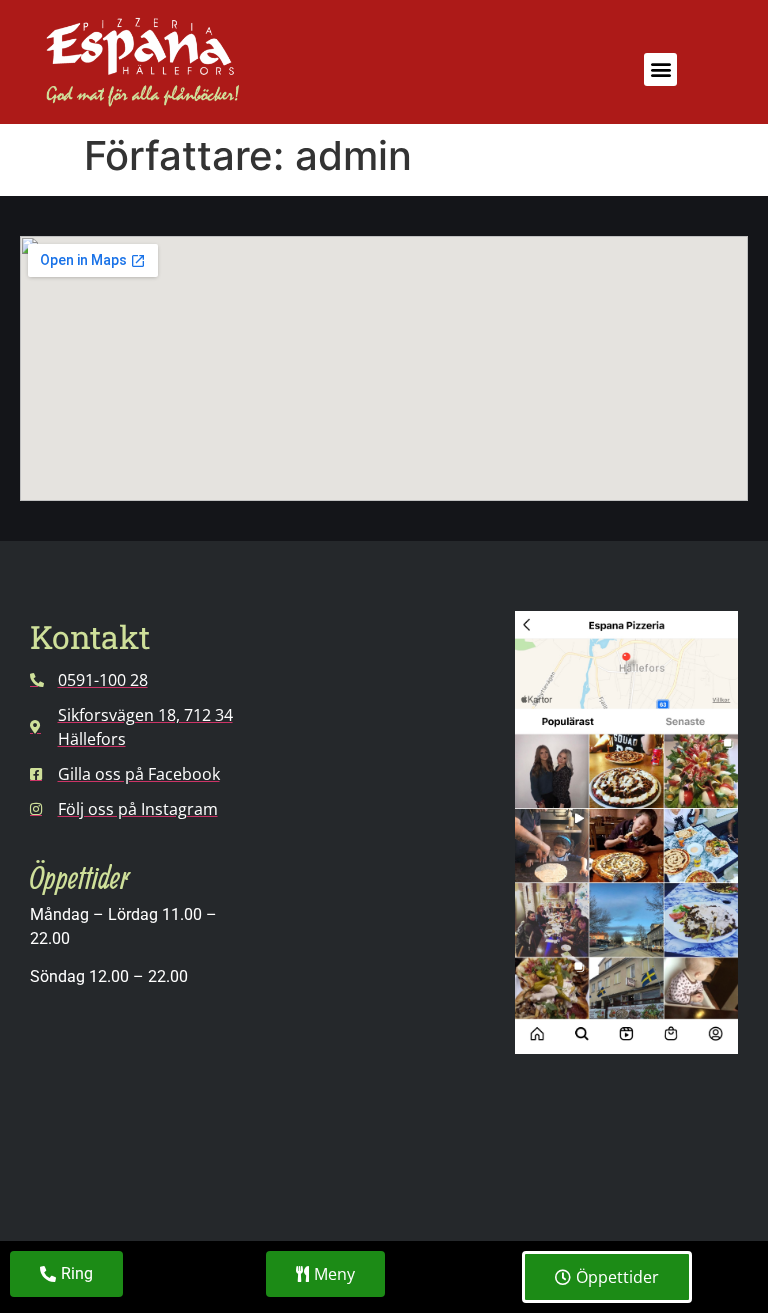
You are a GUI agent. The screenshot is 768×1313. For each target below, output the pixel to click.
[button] (660, 69)
